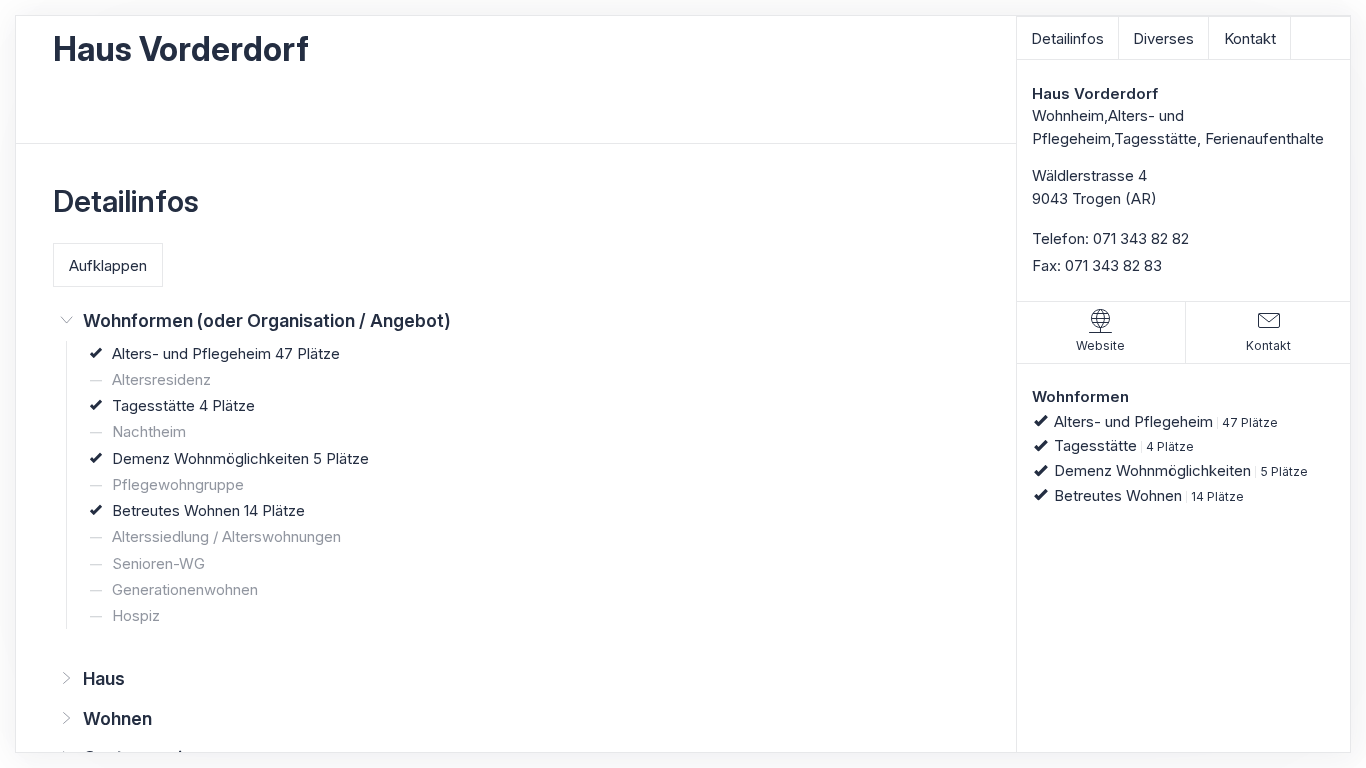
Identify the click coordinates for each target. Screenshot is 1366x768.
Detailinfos (1067, 38)
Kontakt (1250, 38)
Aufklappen (108, 265)
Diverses (1163, 38)
